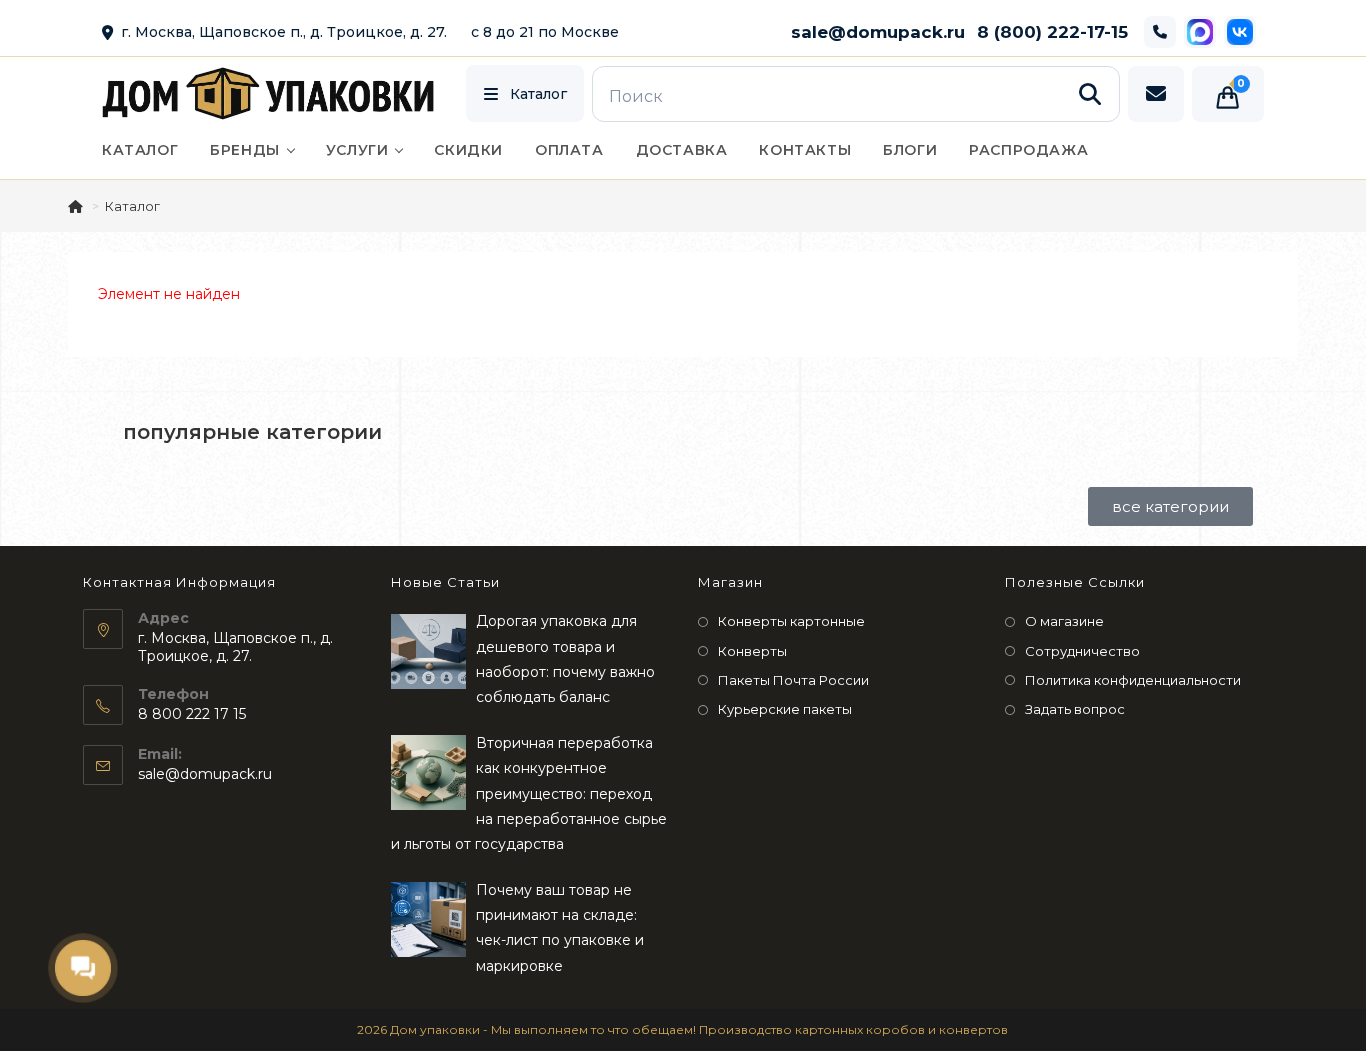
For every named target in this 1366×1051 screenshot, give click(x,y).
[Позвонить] (1160, 32)
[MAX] (1200, 32)
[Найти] (1090, 94)
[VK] (1240, 32)
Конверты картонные (791, 621)
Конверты (752, 651)
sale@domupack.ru (878, 32)
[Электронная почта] (1156, 94)
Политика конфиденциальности (1133, 680)
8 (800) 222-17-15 (1052, 32)
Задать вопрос (1075, 709)
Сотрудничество (1082, 651)
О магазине (1064, 621)
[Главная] (77, 206)
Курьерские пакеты (785, 709)
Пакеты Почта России (793, 680)
